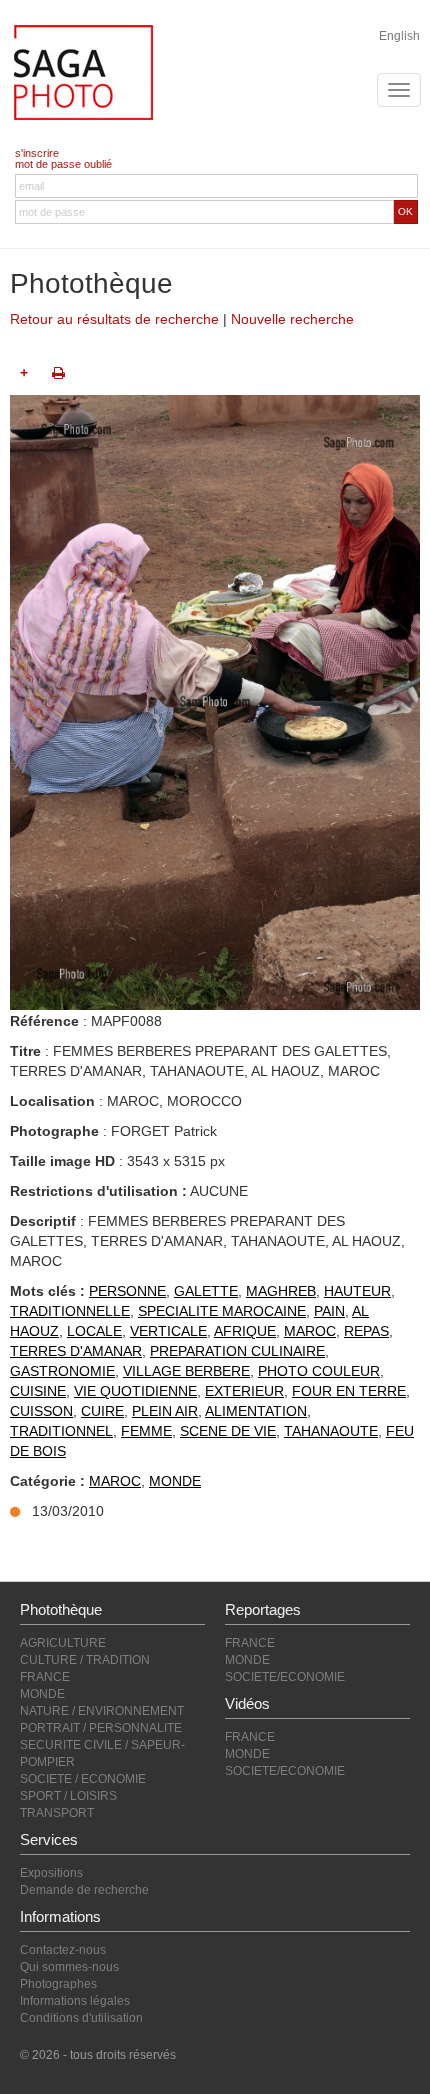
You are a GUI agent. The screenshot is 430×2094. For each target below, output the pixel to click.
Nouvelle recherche (292, 319)
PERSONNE (127, 1291)
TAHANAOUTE (331, 1431)
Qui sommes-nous (69, 1967)
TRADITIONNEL (61, 1431)
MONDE (175, 1481)
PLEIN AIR (165, 1411)
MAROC (310, 1331)
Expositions (51, 1873)
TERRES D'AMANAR (76, 1351)
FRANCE (45, 1677)
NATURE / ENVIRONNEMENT (102, 1711)
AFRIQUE (245, 1331)
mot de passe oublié (63, 164)
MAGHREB (281, 1291)
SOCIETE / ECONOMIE (83, 1779)
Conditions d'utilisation (81, 2018)
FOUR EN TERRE (349, 1391)
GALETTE (206, 1291)
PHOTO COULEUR (319, 1371)
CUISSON (41, 1411)
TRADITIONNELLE (70, 1311)
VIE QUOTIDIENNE (135, 1391)
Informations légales (75, 2001)
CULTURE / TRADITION (85, 1660)
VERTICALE (168, 1331)
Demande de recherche (84, 1890)
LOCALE (94, 1331)
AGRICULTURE (63, 1643)
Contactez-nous (63, 1950)
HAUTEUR (357, 1291)
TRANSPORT (57, 1813)
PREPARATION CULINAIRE (237, 1351)
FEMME (146, 1431)
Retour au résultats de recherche (114, 319)
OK (405, 211)
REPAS (366, 1331)
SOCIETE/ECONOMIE (285, 1677)
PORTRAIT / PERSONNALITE (101, 1728)
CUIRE (102, 1411)
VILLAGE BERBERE (186, 1371)
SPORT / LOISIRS (68, 1796)
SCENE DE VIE (228, 1431)
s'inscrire (37, 153)
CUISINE (38, 1391)
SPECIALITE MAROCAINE (222, 1311)
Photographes (58, 1984)
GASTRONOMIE (62, 1371)
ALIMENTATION (256, 1411)
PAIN (329, 1311)
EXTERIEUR (244, 1391)
